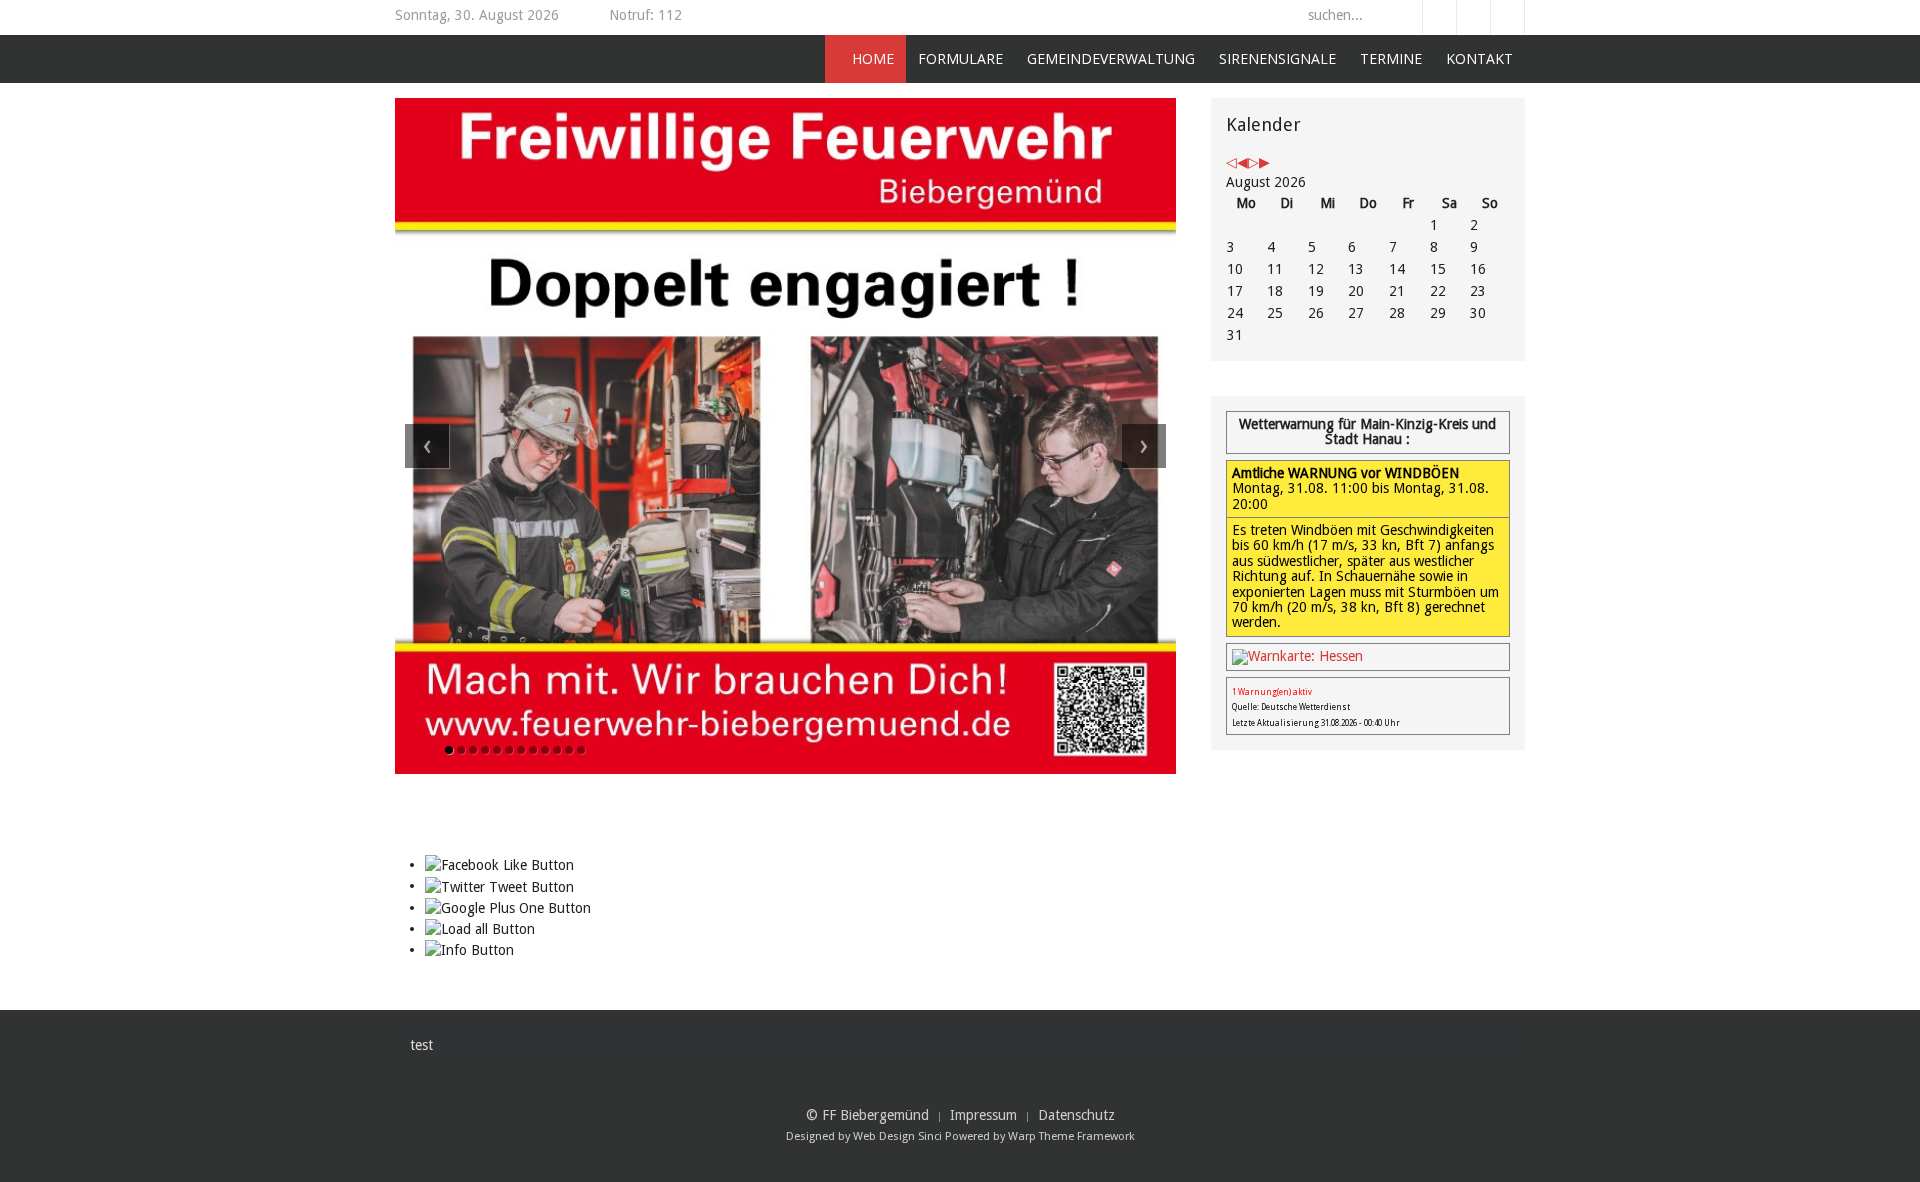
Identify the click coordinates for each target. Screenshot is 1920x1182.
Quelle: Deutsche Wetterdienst (1291, 707)
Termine (1391, 58)
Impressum (983, 1115)
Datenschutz (1076, 1115)
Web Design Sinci (897, 1136)
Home (871, 58)
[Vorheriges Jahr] (1231, 162)
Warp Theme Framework (1071, 1136)
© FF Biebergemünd (867, 1115)
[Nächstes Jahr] (1253, 162)
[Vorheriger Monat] (1242, 162)
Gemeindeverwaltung (1111, 58)
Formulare (960, 58)
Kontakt (1479, 58)
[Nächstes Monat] (1264, 162)
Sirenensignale (1277, 58)
